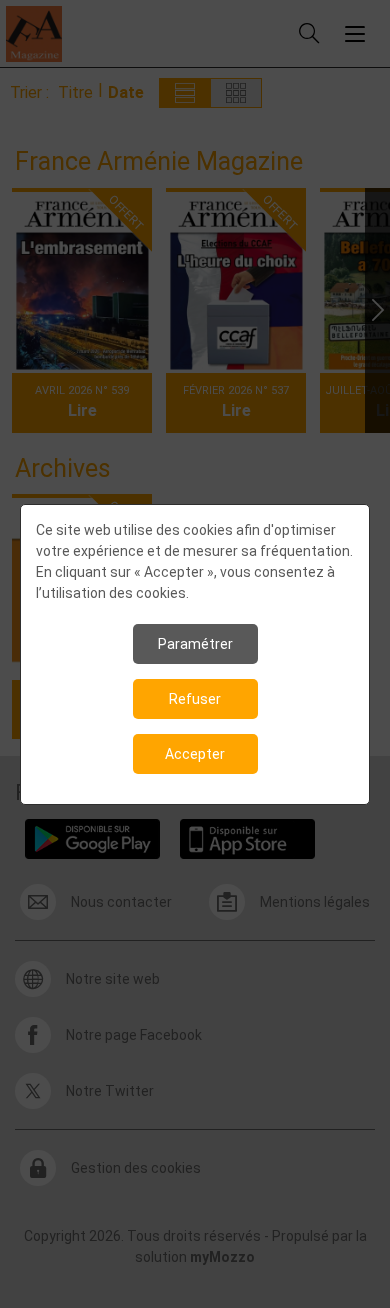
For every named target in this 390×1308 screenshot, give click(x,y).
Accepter (195, 754)
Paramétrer (195, 644)
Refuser (195, 699)
